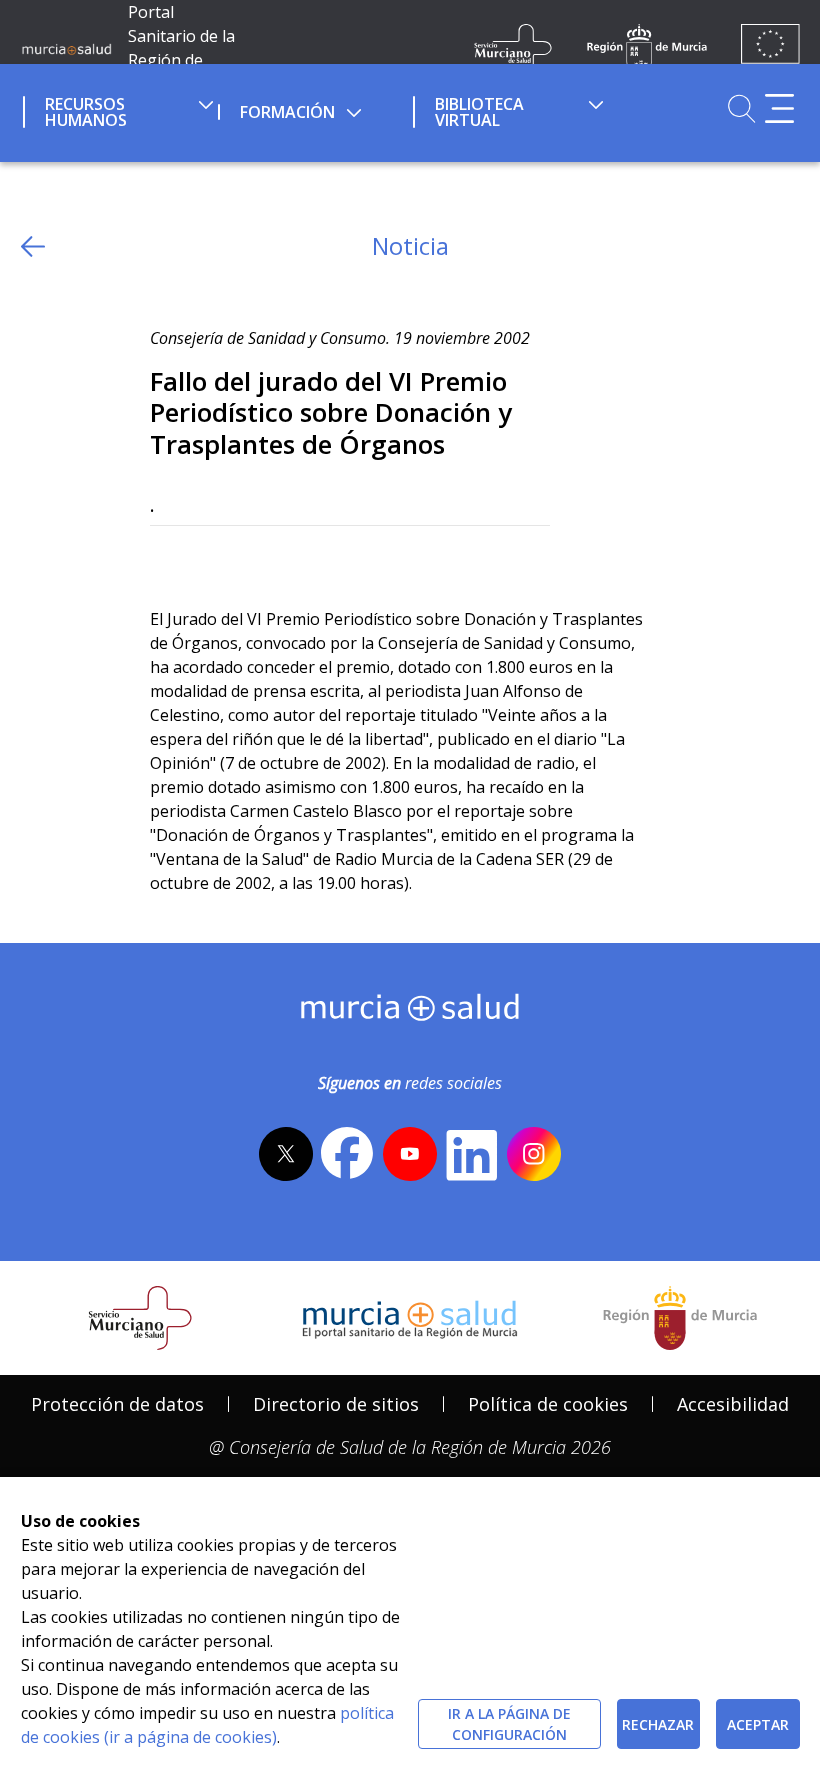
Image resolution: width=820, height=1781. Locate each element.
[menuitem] (118, 109)
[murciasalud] (410, 1012)
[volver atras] (33, 246)
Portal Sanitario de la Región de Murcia (181, 48)
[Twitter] (165, 558)
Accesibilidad (733, 1404)
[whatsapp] (243, 558)
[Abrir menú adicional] (779, 108)
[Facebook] (204, 558)
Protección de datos (117, 1404)
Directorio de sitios (336, 1404)
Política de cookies (548, 1404)
